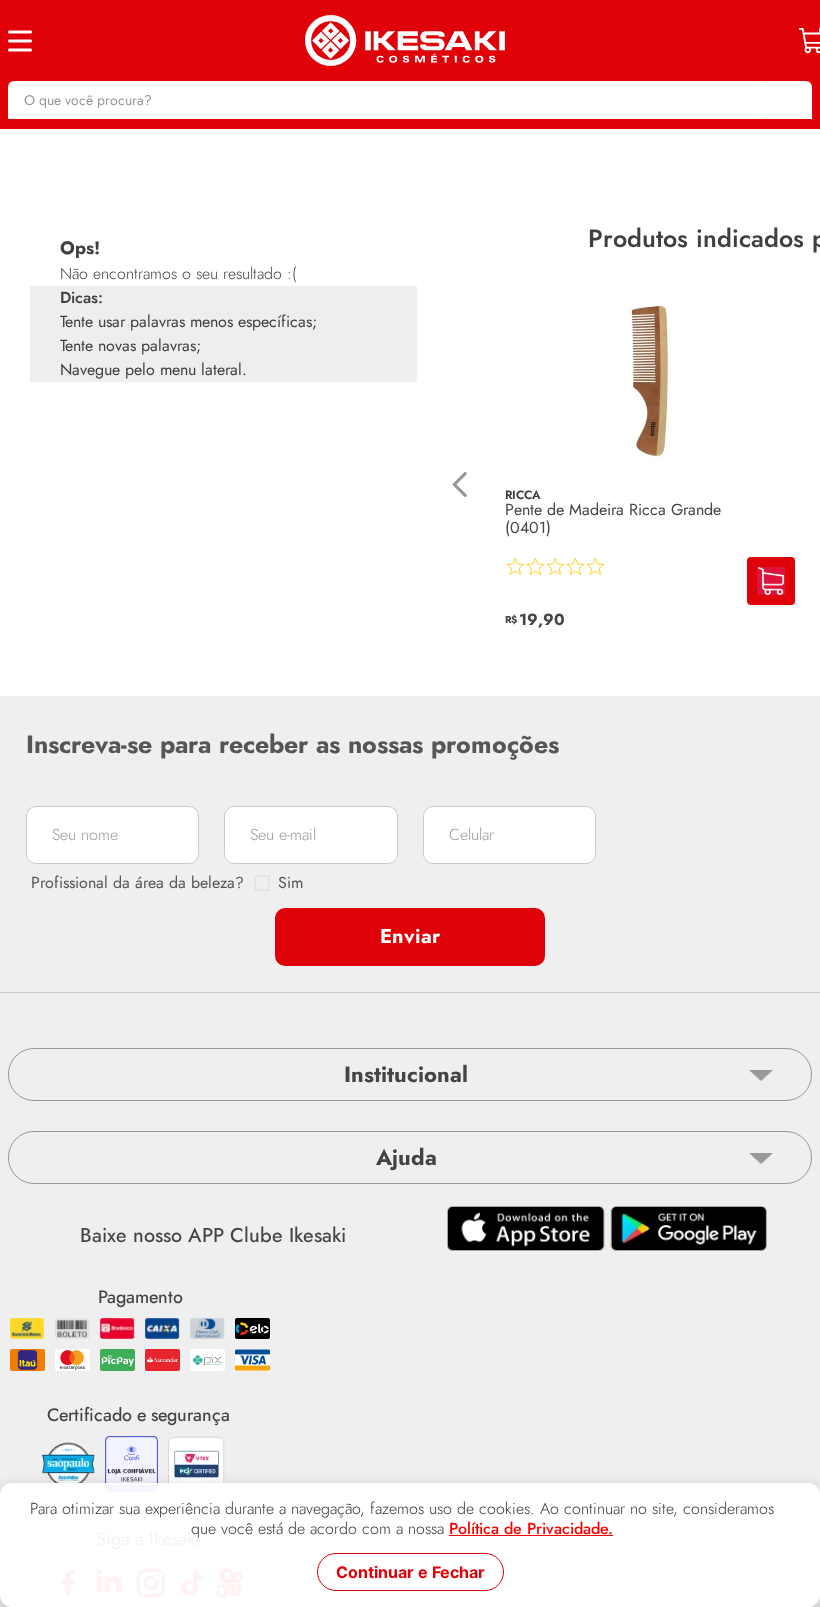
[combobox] (410, 100)
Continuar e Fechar (410, 1572)
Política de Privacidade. (531, 1529)
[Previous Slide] (460, 484)
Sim (290, 883)
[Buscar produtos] (787, 100)
